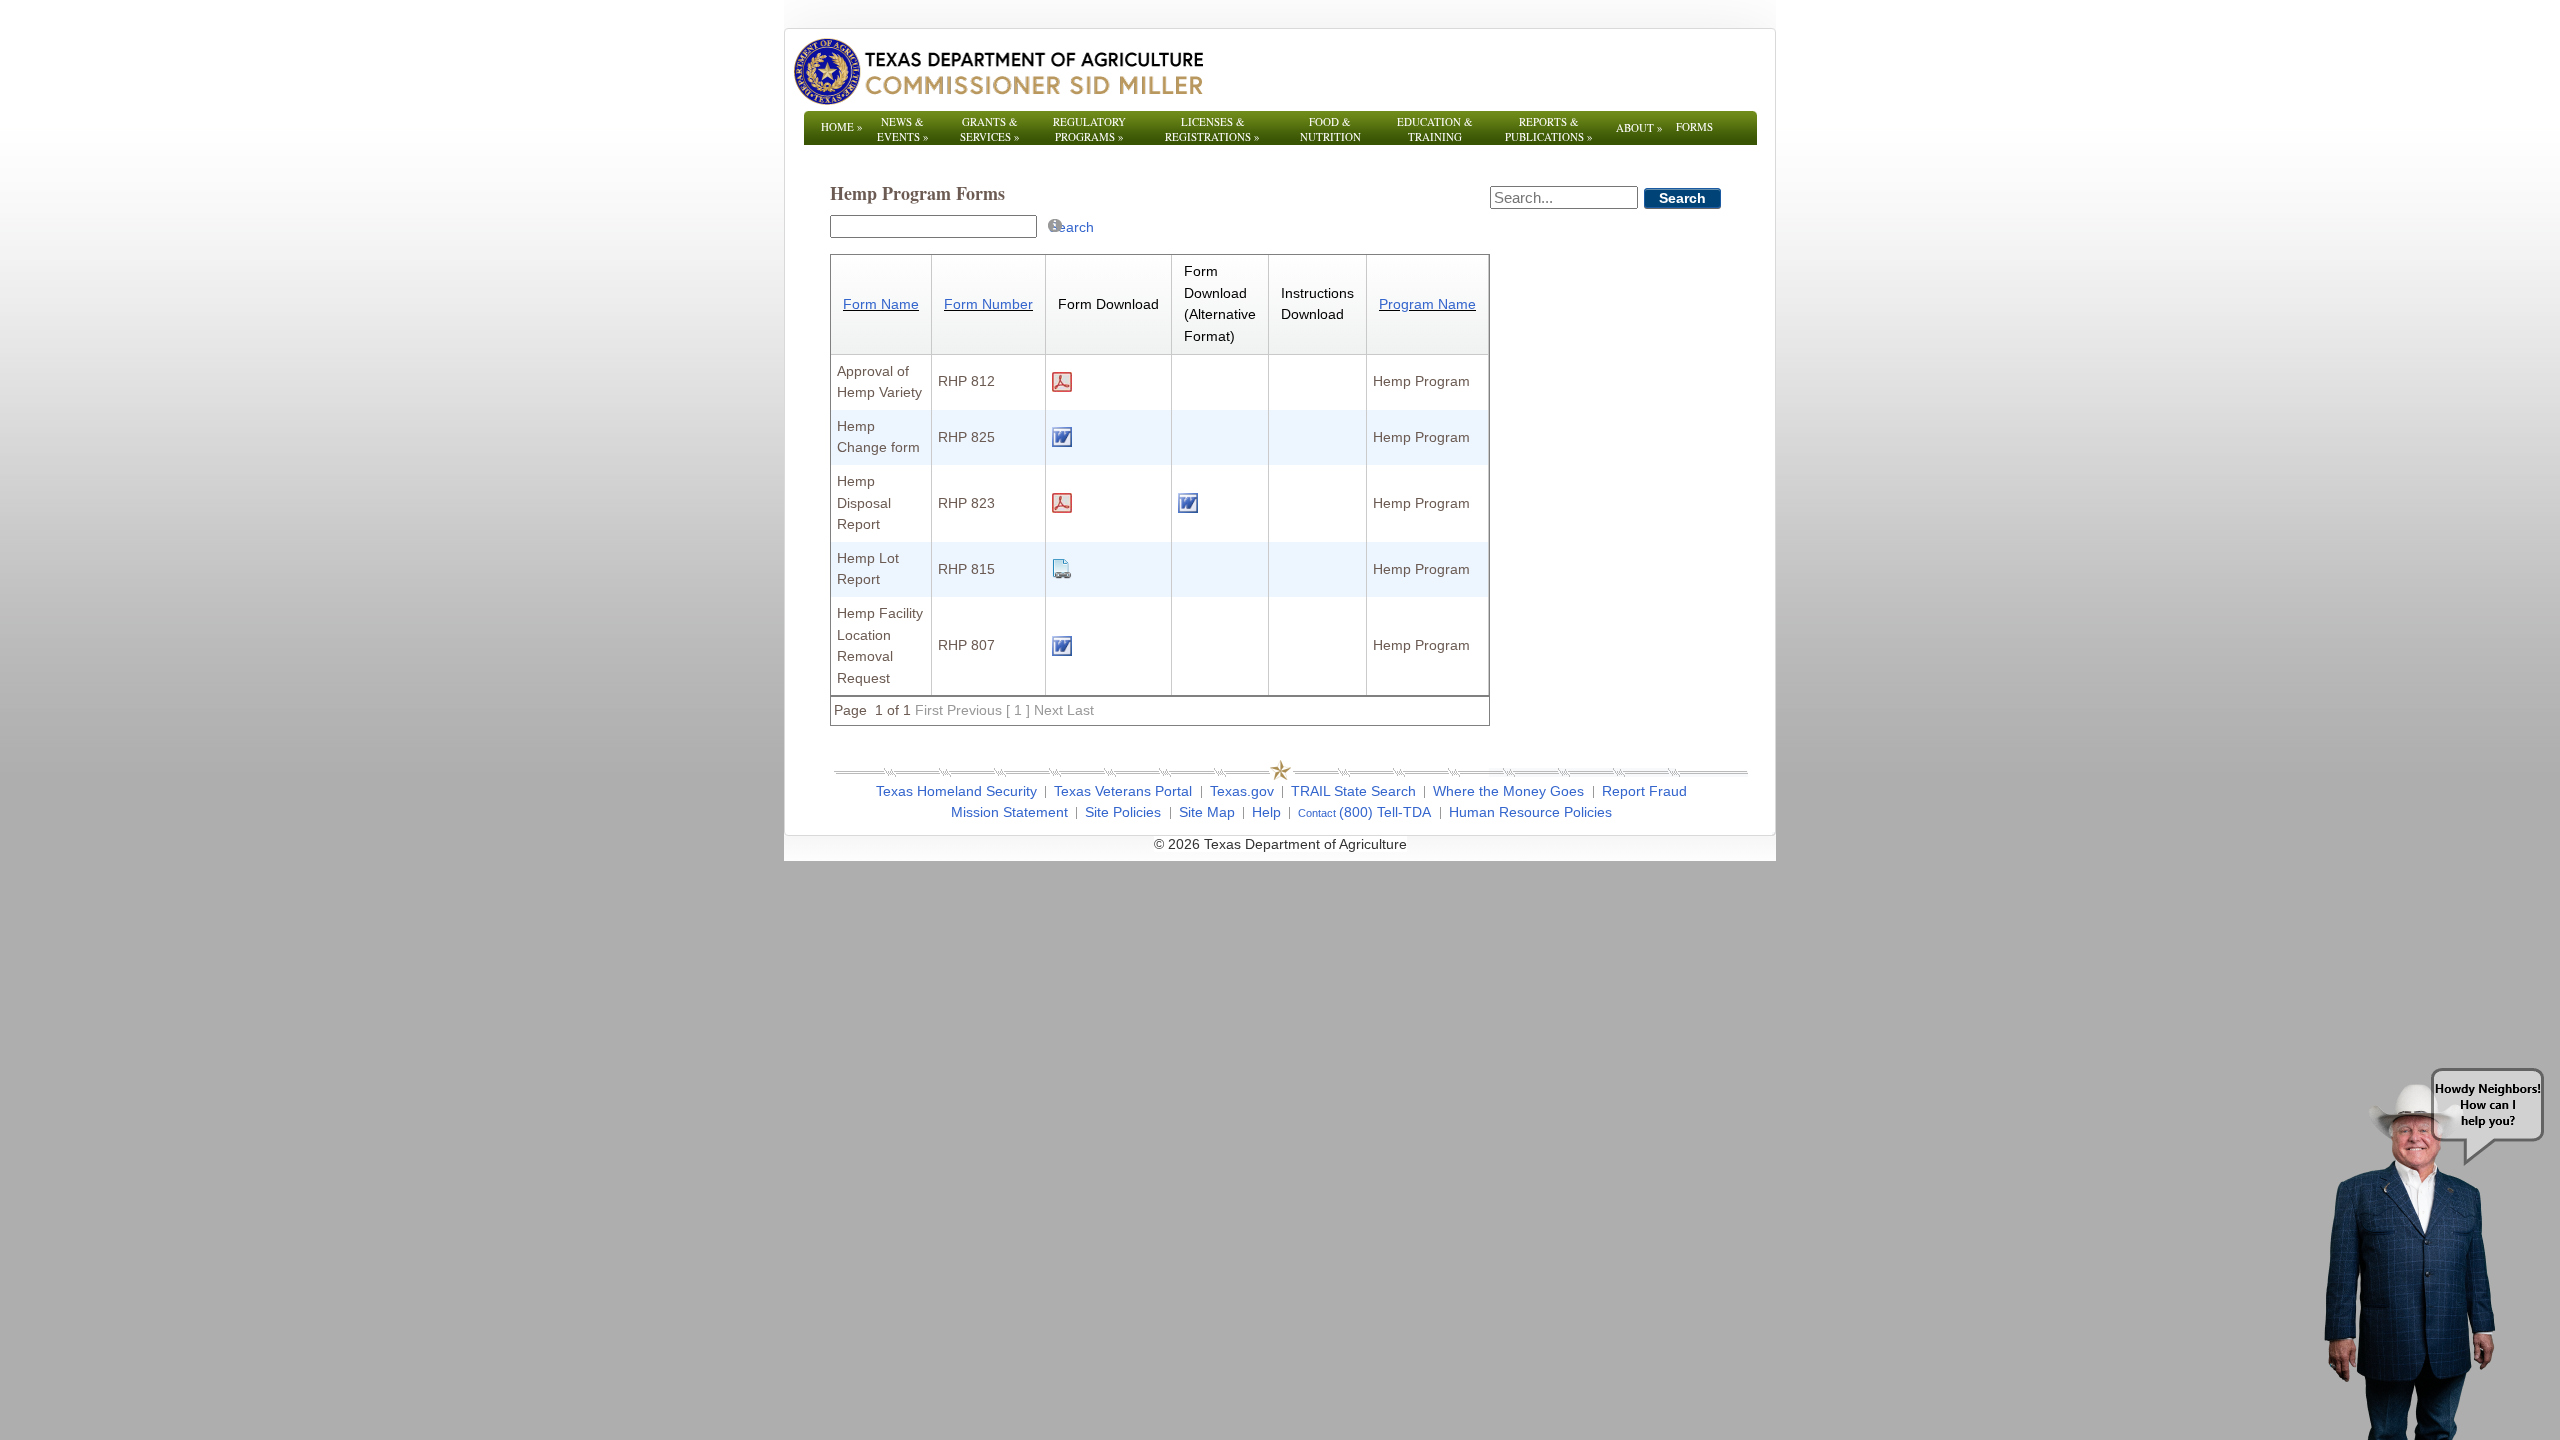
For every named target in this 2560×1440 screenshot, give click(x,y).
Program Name (1427, 304)
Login (1549, 844)
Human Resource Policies (1530, 812)
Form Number (988, 304)
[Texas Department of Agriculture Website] (997, 71)
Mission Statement (1009, 812)
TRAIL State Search (1353, 791)
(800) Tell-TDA (1385, 812)
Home (842, 126)
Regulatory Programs (1089, 129)
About (1639, 127)
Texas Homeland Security (956, 791)
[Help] (1055, 224)
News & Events (903, 129)
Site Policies (1123, 812)
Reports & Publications (1549, 129)
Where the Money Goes (1508, 791)
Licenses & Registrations (1212, 129)
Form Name (881, 304)
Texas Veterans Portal (1123, 791)
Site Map (1207, 812)
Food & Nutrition (1330, 129)
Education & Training (1435, 129)
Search (1071, 227)
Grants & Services (990, 129)
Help (1266, 812)
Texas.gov (1242, 791)
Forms (1694, 126)
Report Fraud (1644, 791)
